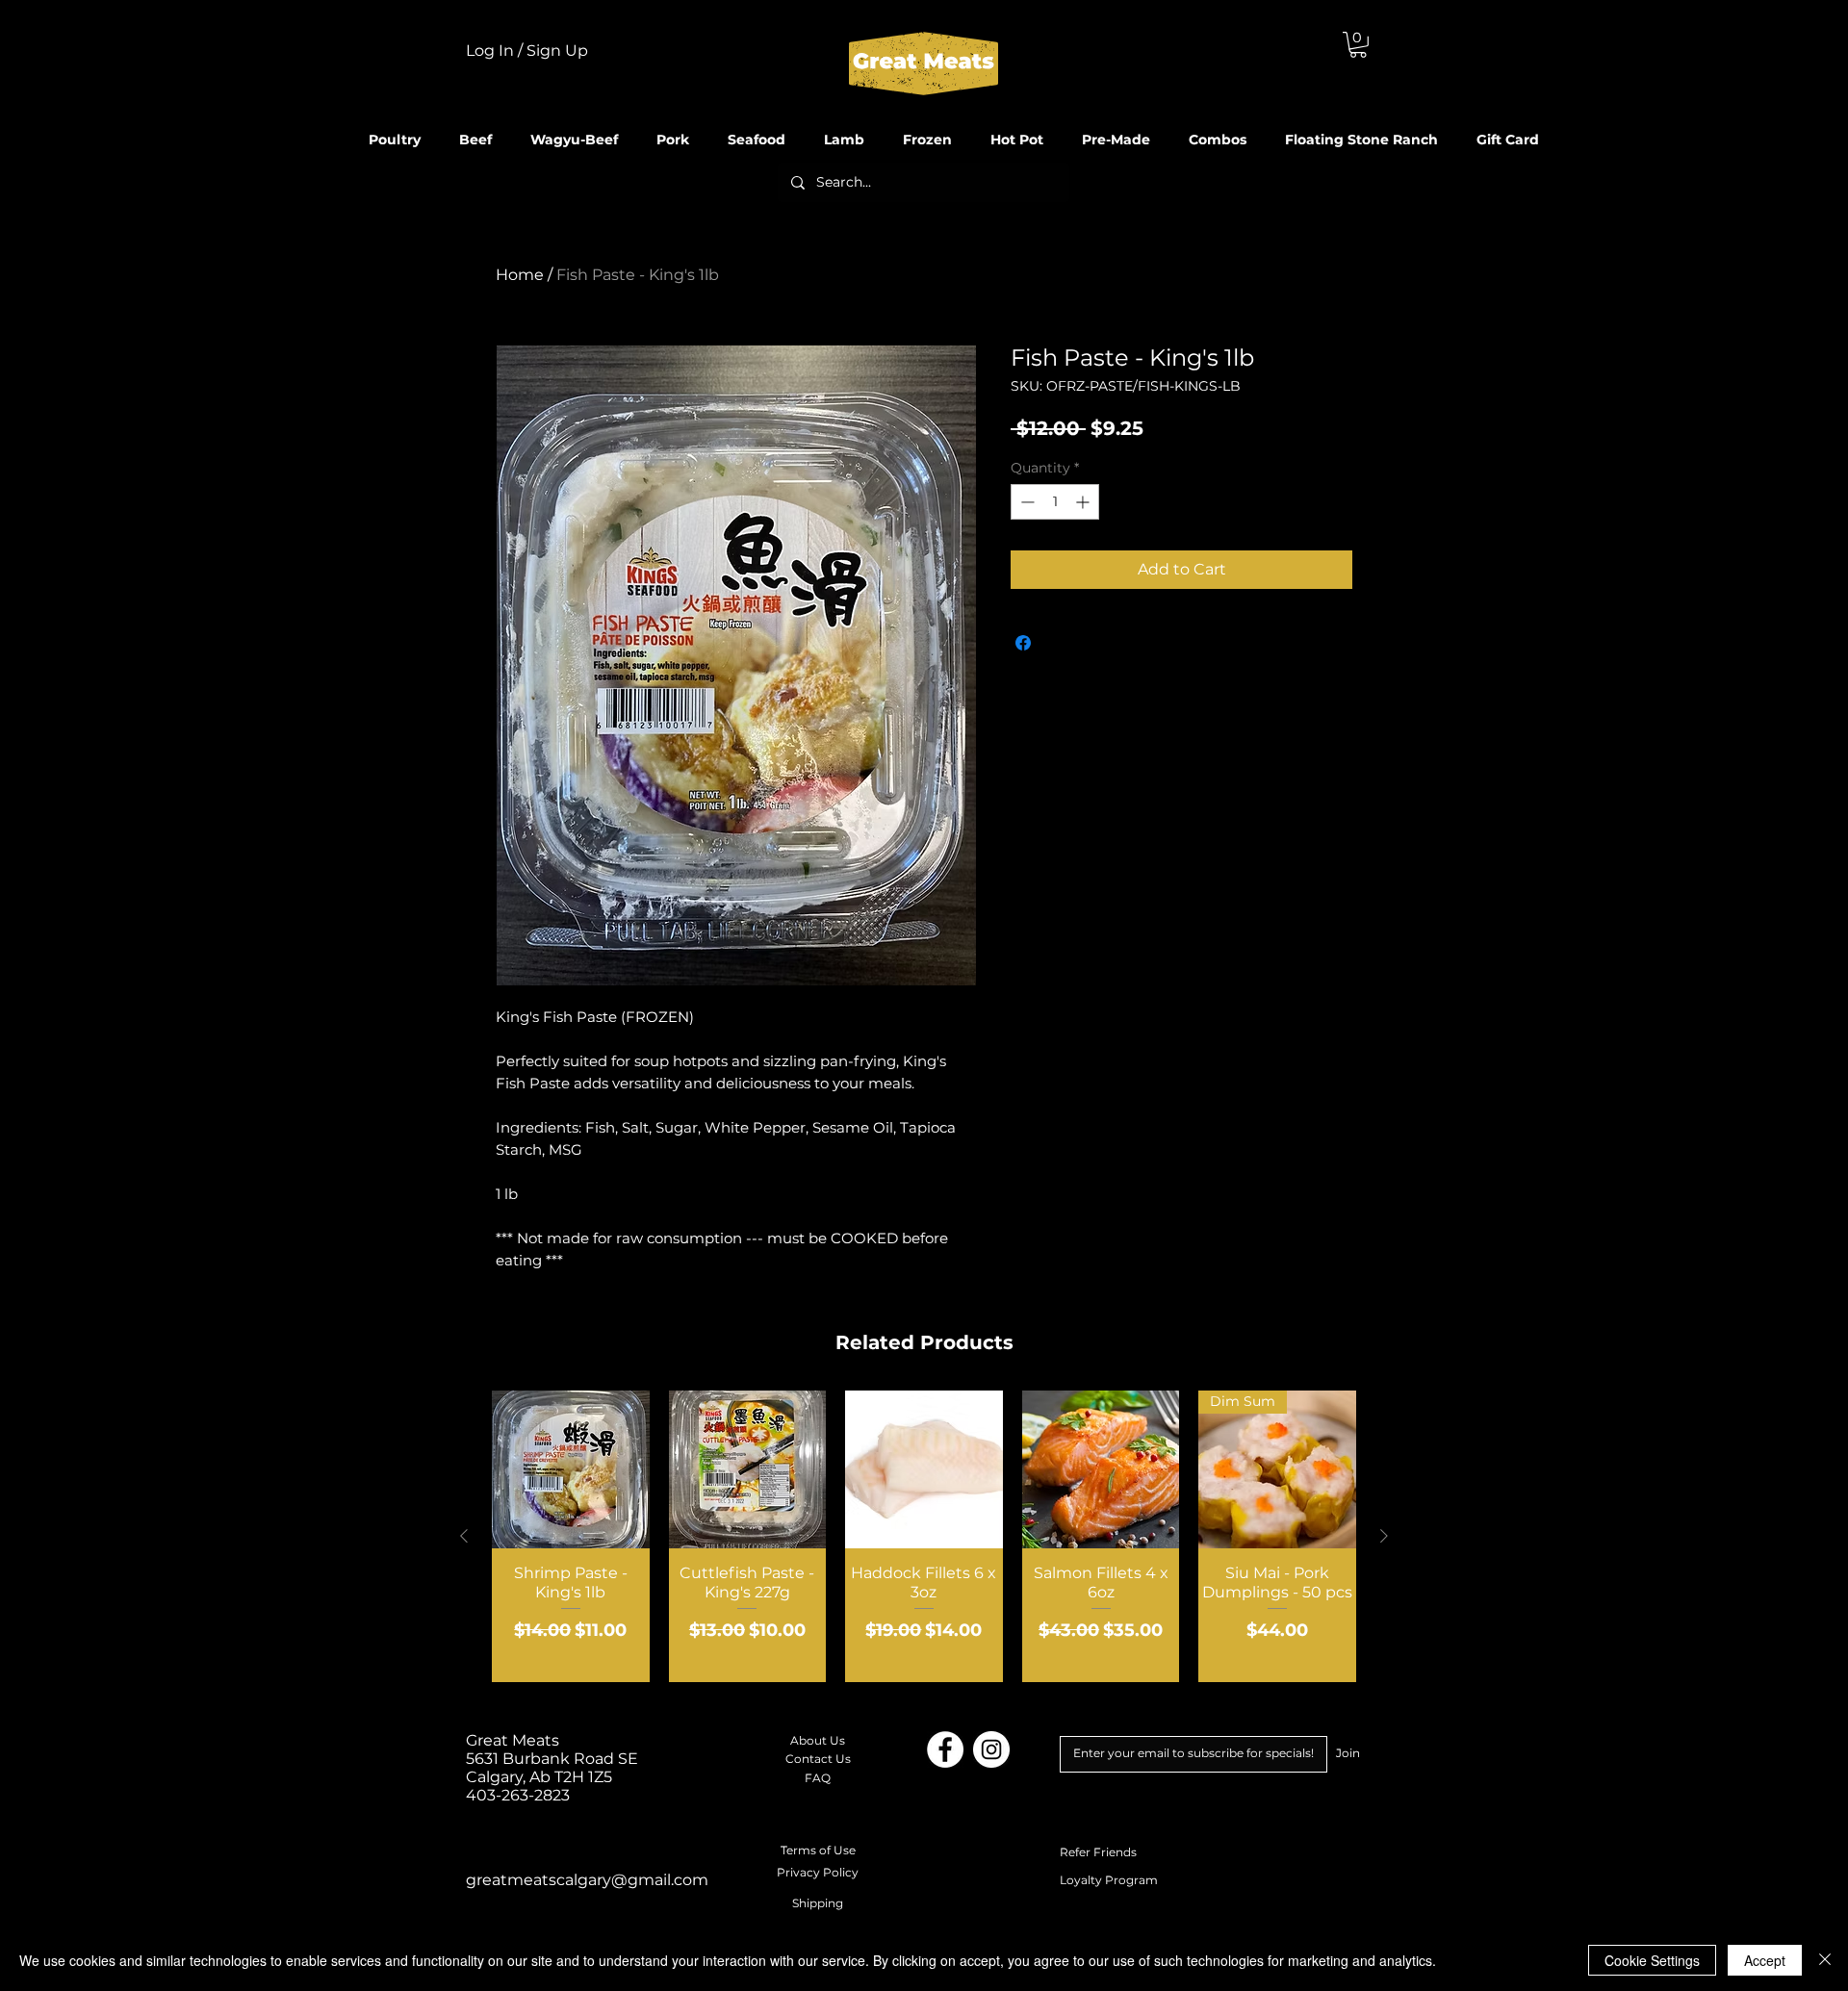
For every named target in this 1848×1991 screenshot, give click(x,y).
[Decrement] (1026, 502)
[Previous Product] (464, 1536)
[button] (1358, 45)
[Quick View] (571, 1469)
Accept (1765, 1960)
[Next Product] (1384, 1536)
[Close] (1825, 1960)
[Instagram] (991, 1749)
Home (520, 275)
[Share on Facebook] (1023, 643)
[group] (924, 1536)
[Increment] (1084, 502)
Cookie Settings (1652, 1960)
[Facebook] (945, 1749)
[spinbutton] (1055, 502)
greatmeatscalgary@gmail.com (587, 1880)
